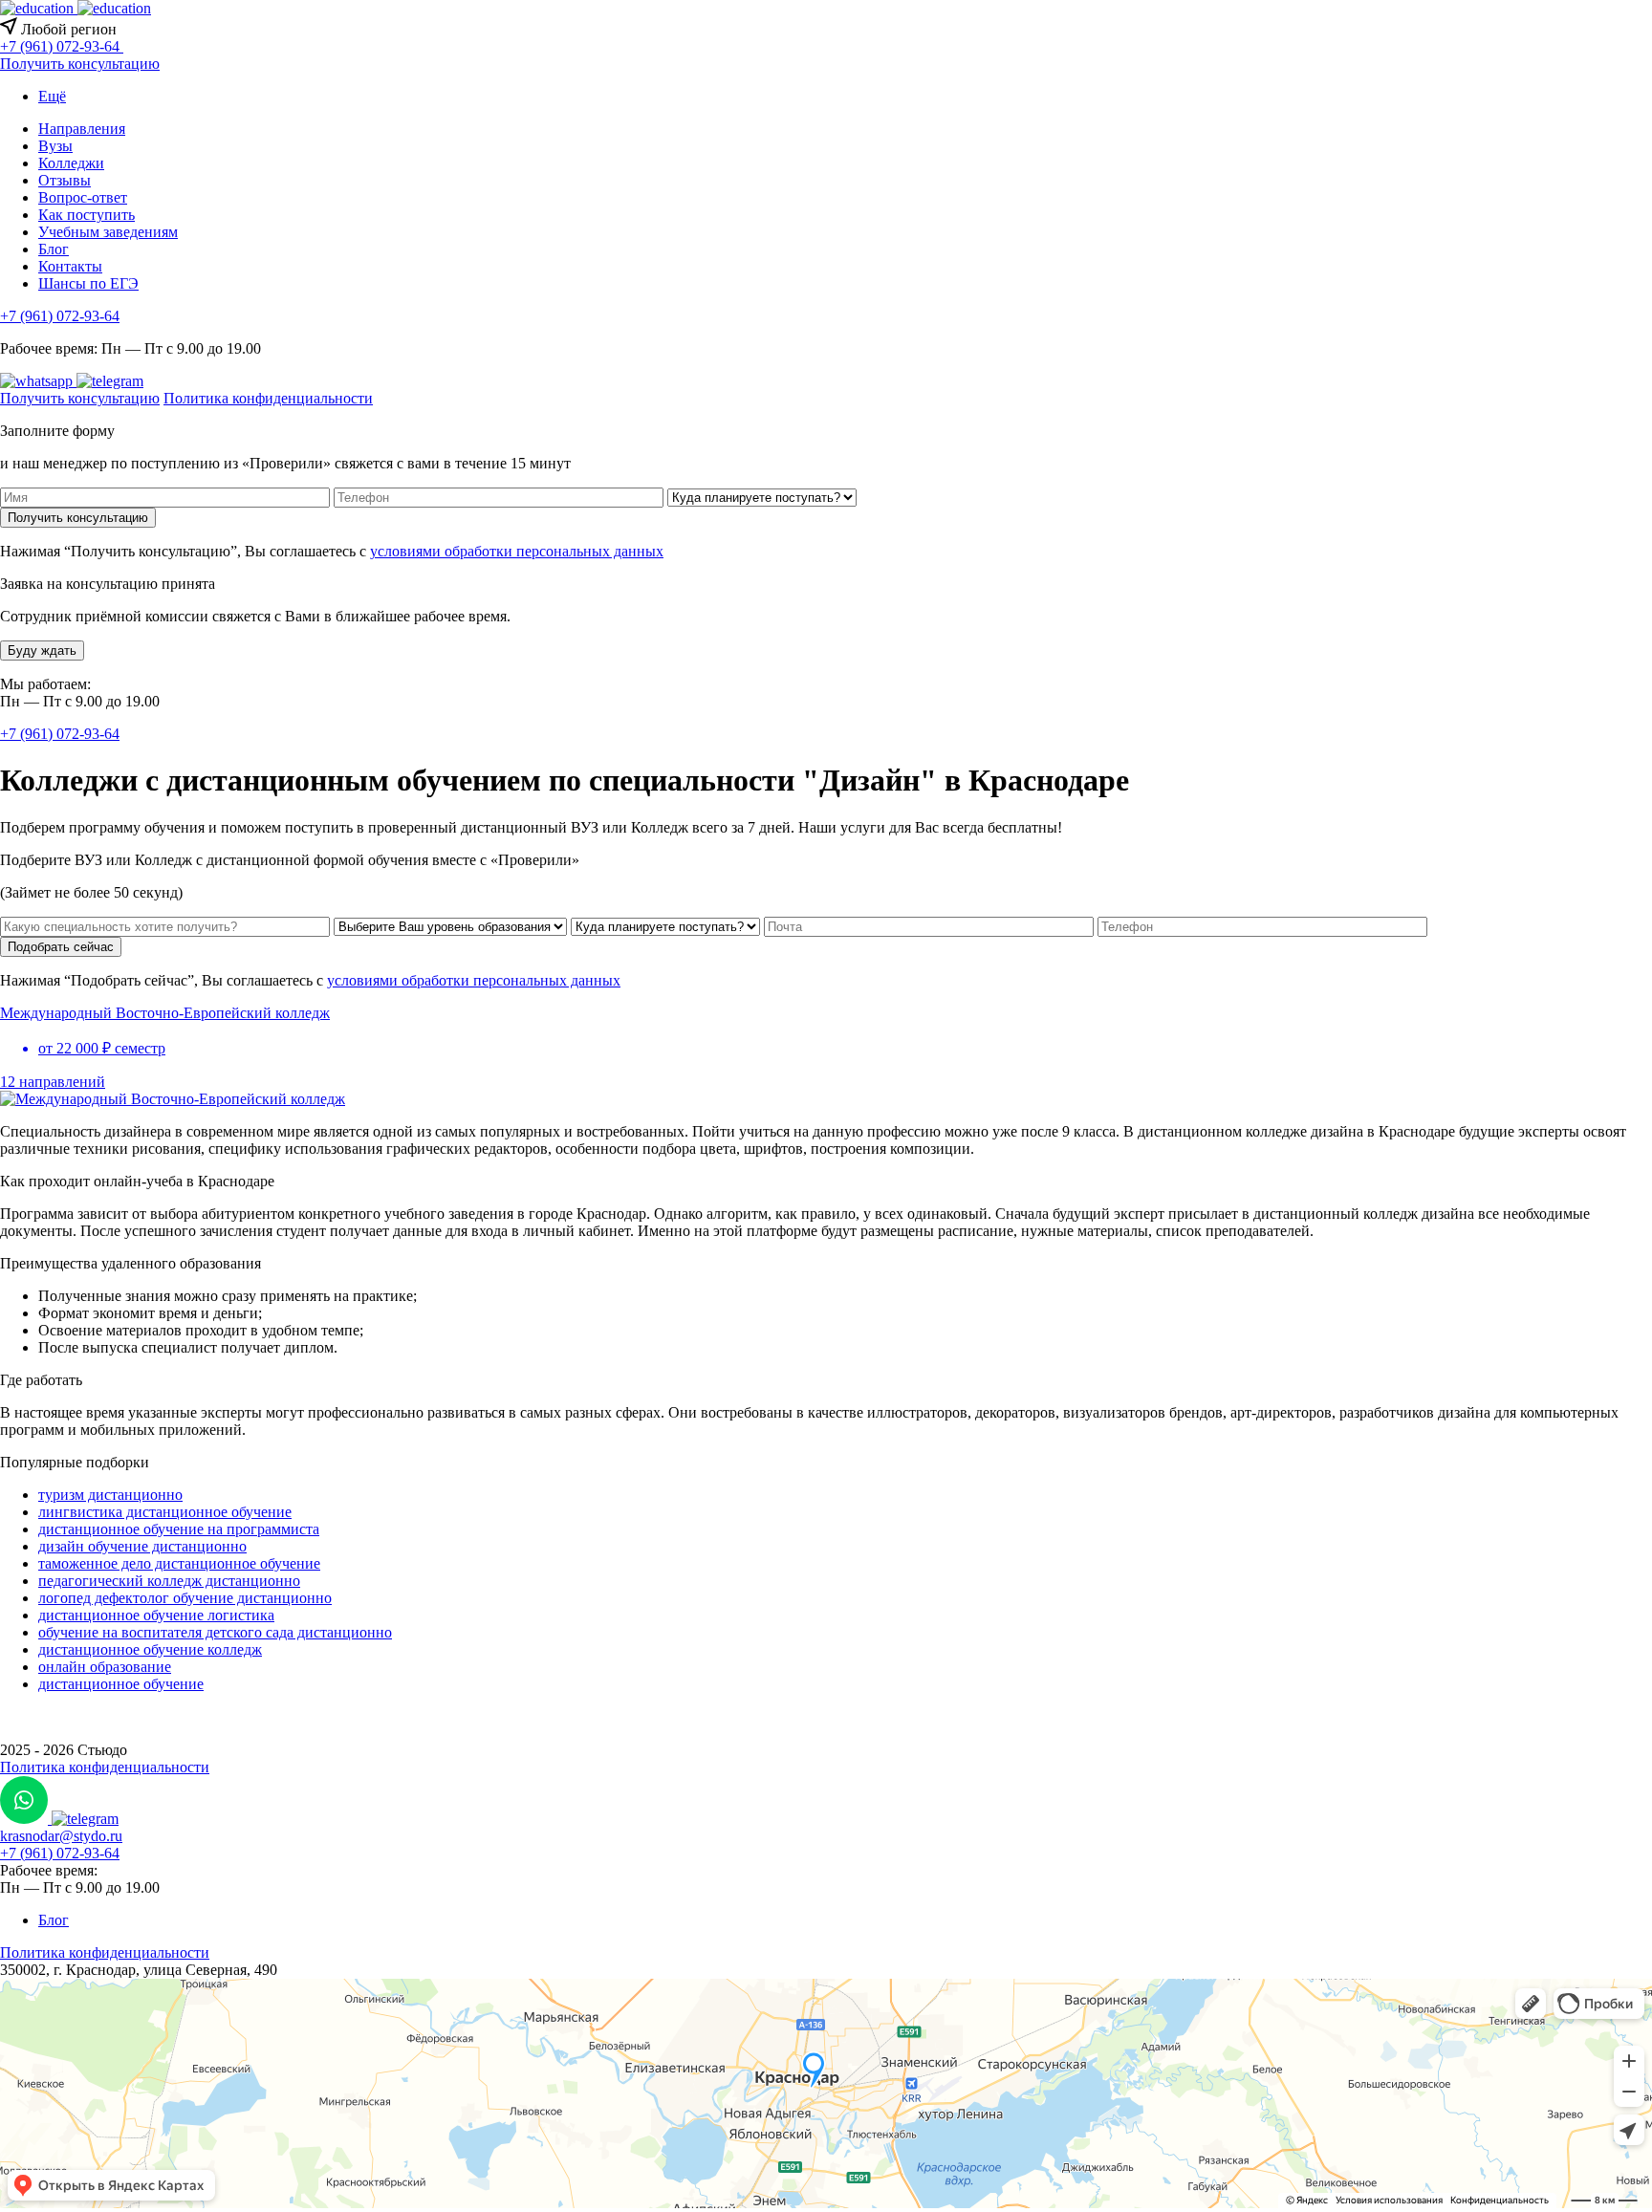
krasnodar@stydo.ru (61, 1836)
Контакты (70, 266)
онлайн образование (105, 1667)
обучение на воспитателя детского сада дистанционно (215, 1632)
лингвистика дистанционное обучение (165, 1512)
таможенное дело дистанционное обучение (179, 1563)
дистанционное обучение (121, 1684)
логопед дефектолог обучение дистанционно (185, 1598)
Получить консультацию (80, 64)
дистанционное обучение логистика (156, 1615)
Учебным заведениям (108, 232)
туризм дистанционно (110, 1495)
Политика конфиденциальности (268, 398)
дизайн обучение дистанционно (142, 1546)
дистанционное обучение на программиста (179, 1529)
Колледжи (71, 163)
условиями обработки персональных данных (517, 551)
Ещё (52, 96)
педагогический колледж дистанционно (169, 1581)
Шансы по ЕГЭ (88, 283)
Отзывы (65, 180)
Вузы (55, 146)
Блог (54, 249)
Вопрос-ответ (83, 197)
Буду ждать (42, 651)
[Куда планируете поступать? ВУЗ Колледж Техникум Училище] (762, 497)
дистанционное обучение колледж (150, 1649)
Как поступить (87, 215)
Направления (82, 129)
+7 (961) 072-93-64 (60, 316)
